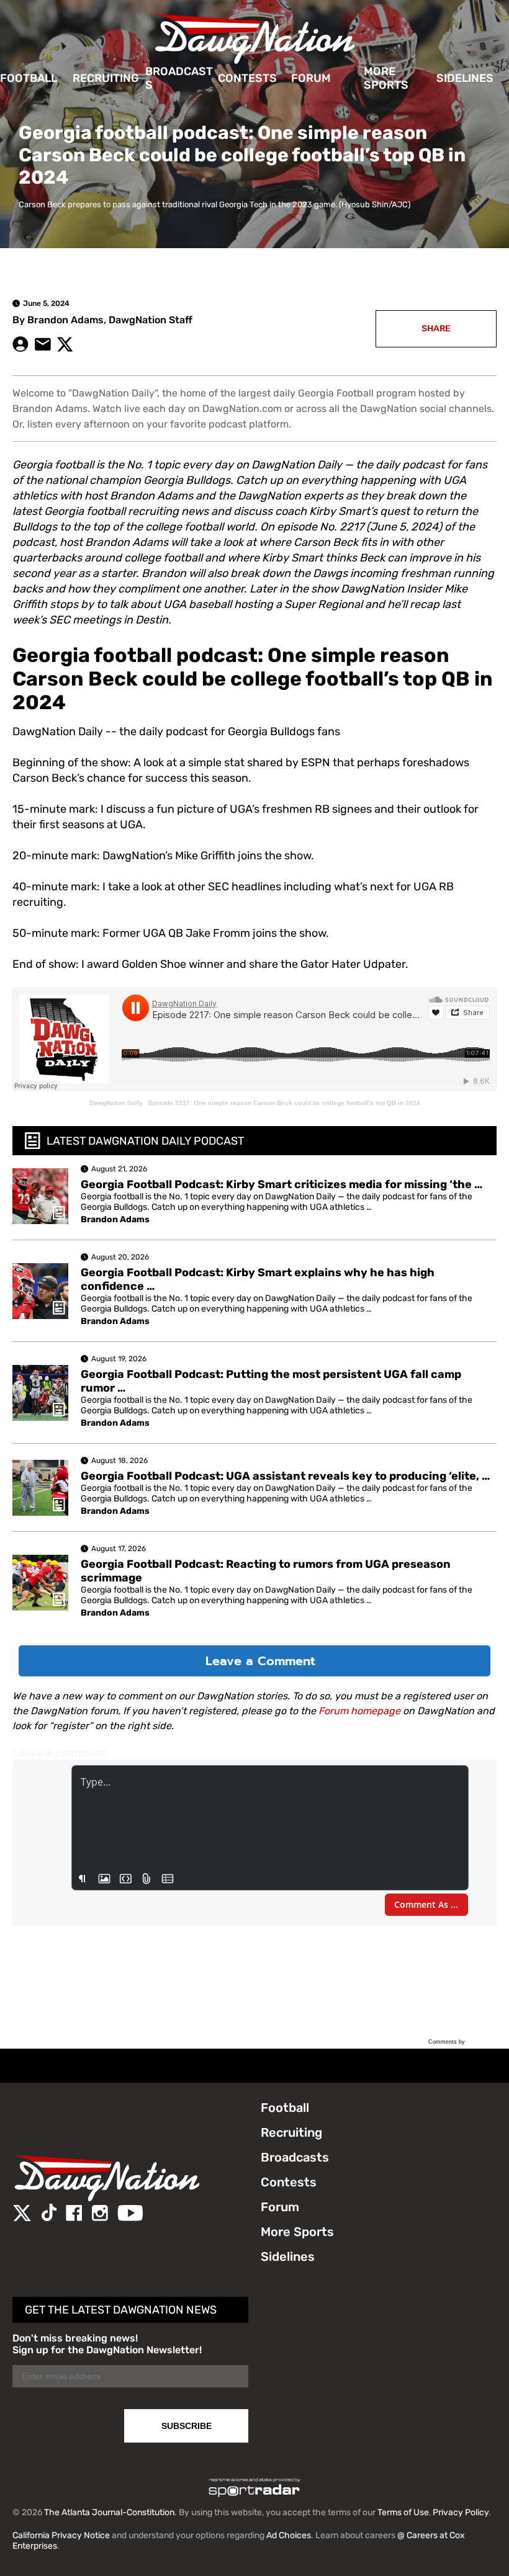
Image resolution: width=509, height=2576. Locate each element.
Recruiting (106, 78)
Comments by (448, 2042)
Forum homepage (359, 1711)
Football (29, 78)
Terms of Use (403, 2512)
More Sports (386, 78)
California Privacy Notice (61, 2535)
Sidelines (465, 78)
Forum (311, 78)
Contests (247, 78)
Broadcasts (179, 78)
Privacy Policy (461, 2512)
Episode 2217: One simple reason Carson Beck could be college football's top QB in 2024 (284, 1103)
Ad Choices (289, 2535)
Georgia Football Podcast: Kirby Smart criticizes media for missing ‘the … (282, 1184)
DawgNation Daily (116, 1103)
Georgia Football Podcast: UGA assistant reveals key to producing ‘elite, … (285, 1476)
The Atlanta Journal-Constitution (109, 2512)
